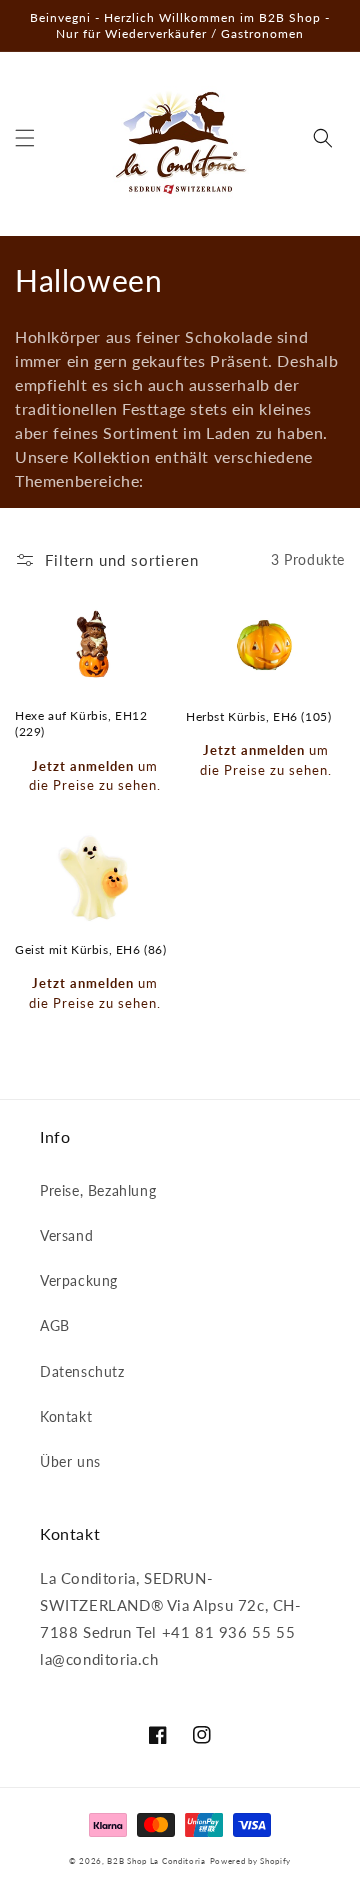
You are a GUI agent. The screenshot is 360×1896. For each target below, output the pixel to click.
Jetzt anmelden (83, 766)
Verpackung (79, 1280)
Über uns (70, 1461)
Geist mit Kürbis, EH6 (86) (91, 949)
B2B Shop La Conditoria (156, 1861)
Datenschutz (82, 1371)
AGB (55, 1325)
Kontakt (66, 1416)
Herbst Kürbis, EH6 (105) (258, 716)
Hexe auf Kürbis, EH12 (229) (81, 723)
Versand (66, 1235)
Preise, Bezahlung (98, 1190)
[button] (25, 138)
